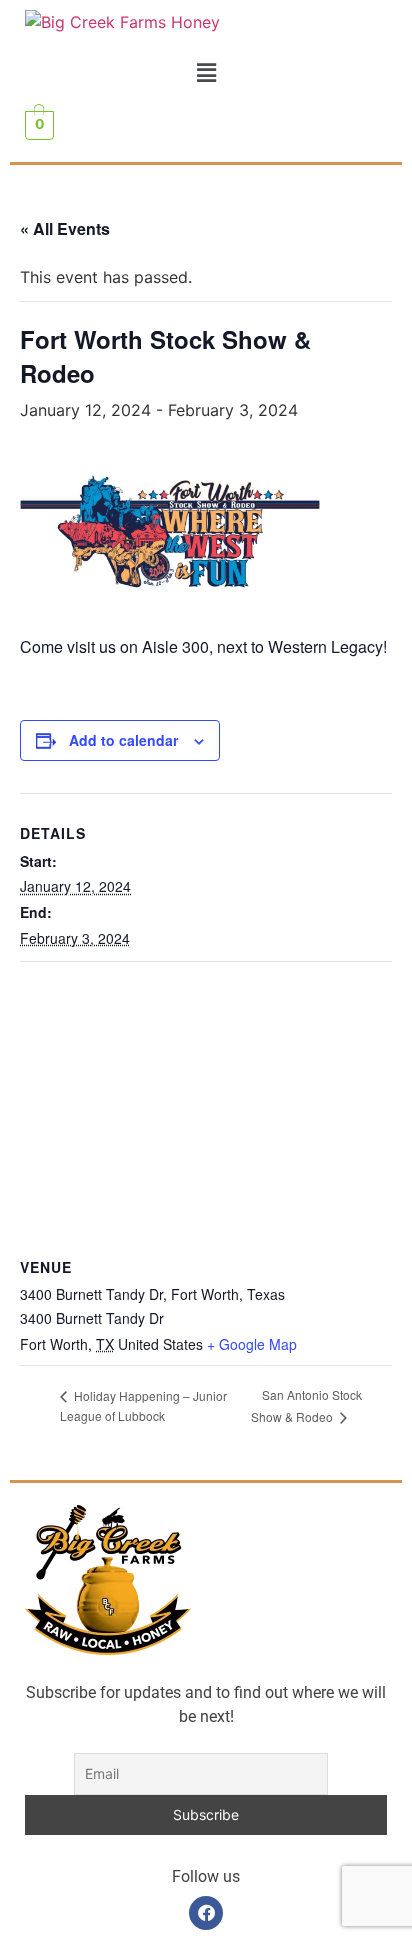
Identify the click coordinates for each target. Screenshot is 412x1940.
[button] (206, 72)
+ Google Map (252, 1344)
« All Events (65, 228)
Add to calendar (123, 740)
